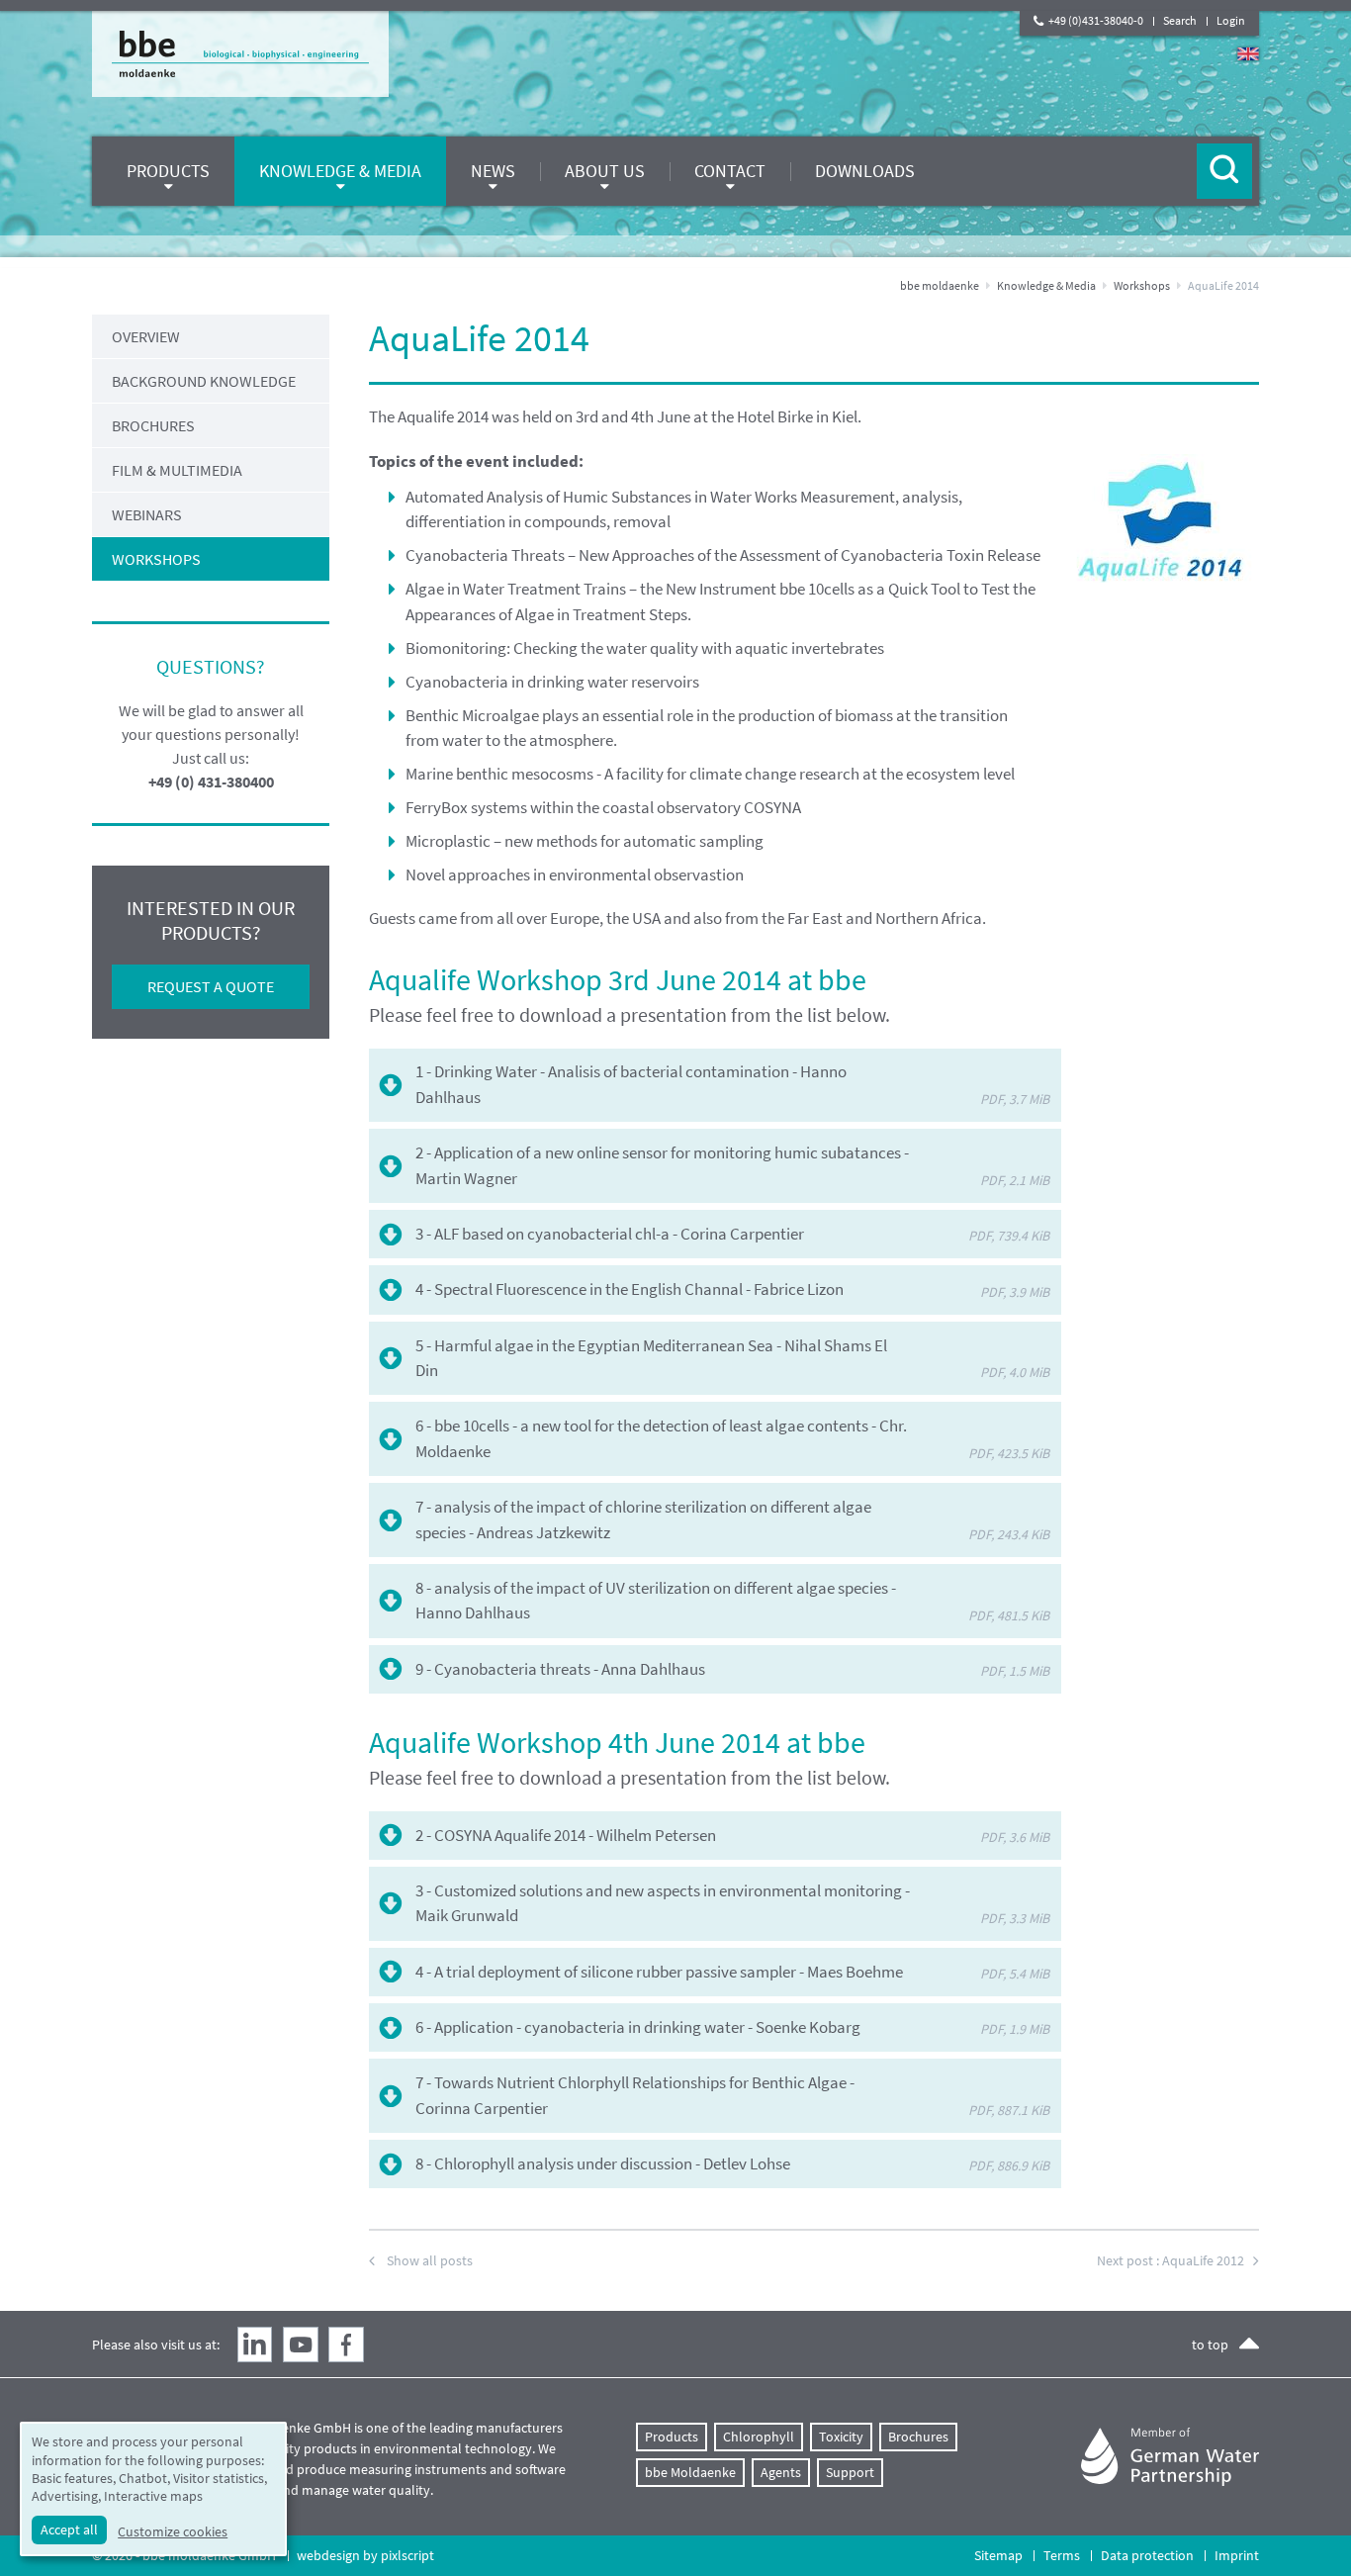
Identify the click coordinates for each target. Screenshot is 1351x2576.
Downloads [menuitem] (865, 171)
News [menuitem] (493, 171)
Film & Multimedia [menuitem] (177, 470)
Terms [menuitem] (1062, 2555)
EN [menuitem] (1248, 54)
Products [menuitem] (168, 171)
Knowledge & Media (1046, 285)
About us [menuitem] (605, 171)
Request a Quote (211, 986)
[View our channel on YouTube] (301, 2345)
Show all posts (430, 2260)
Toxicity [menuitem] (841, 2437)
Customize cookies (173, 2531)
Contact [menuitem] (730, 171)
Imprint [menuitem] (1237, 2555)
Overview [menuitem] (146, 336)
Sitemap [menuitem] (998, 2555)
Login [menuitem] (1231, 20)
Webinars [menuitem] (147, 514)
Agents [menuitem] (781, 2472)
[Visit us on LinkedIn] (255, 2345)
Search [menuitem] (1180, 20)
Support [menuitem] (850, 2472)
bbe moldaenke (940, 285)
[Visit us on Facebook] (346, 2345)
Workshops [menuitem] (156, 559)
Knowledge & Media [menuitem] (340, 171)
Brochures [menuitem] (153, 425)
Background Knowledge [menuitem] (204, 381)
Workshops (1142, 285)
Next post (1171, 2260)
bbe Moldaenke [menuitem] (690, 2472)
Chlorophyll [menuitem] (759, 2437)
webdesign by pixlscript (365, 2555)
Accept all (69, 2530)
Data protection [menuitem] (1147, 2555)
